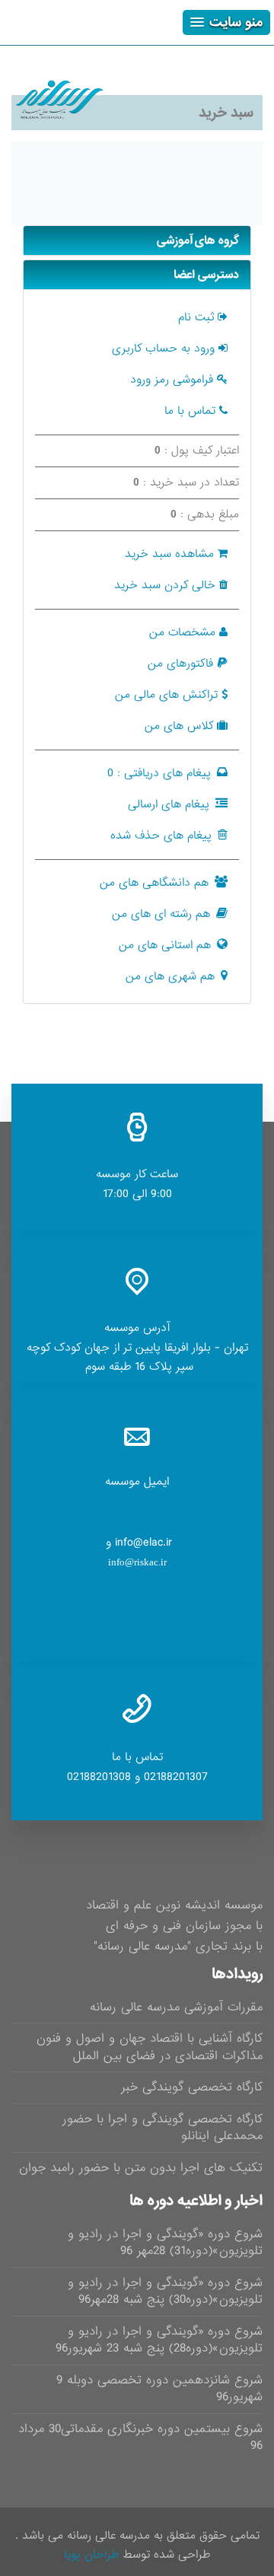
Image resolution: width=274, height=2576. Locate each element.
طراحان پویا (91, 2555)
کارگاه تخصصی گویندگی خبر (192, 2087)
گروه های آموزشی (198, 240)
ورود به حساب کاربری (163, 349)
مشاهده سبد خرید (169, 554)
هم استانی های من (165, 945)
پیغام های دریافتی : (159, 773)
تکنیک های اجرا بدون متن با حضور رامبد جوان (141, 2168)
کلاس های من (179, 726)
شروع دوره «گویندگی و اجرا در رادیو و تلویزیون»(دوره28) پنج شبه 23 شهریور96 (159, 2340)
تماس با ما (190, 411)
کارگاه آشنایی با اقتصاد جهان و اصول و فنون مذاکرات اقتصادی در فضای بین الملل (150, 2047)
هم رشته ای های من (161, 914)
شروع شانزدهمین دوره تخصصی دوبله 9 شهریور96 (159, 2389)
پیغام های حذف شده (161, 836)
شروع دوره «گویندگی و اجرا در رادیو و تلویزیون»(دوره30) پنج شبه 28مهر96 (165, 2291)
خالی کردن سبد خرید (165, 585)
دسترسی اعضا (206, 275)
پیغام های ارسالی (169, 804)
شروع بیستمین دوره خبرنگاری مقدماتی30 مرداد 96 (140, 2437)
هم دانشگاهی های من (154, 883)
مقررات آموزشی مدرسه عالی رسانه (176, 2007)
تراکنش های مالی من (166, 695)
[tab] (137, 240)
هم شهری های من (170, 976)
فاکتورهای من (180, 664)
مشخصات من (182, 632)
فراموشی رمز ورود (172, 380)
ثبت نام (196, 317)
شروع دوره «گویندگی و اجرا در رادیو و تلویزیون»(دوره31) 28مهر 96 (165, 2243)
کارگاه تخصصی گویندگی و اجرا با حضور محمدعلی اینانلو (162, 2128)
